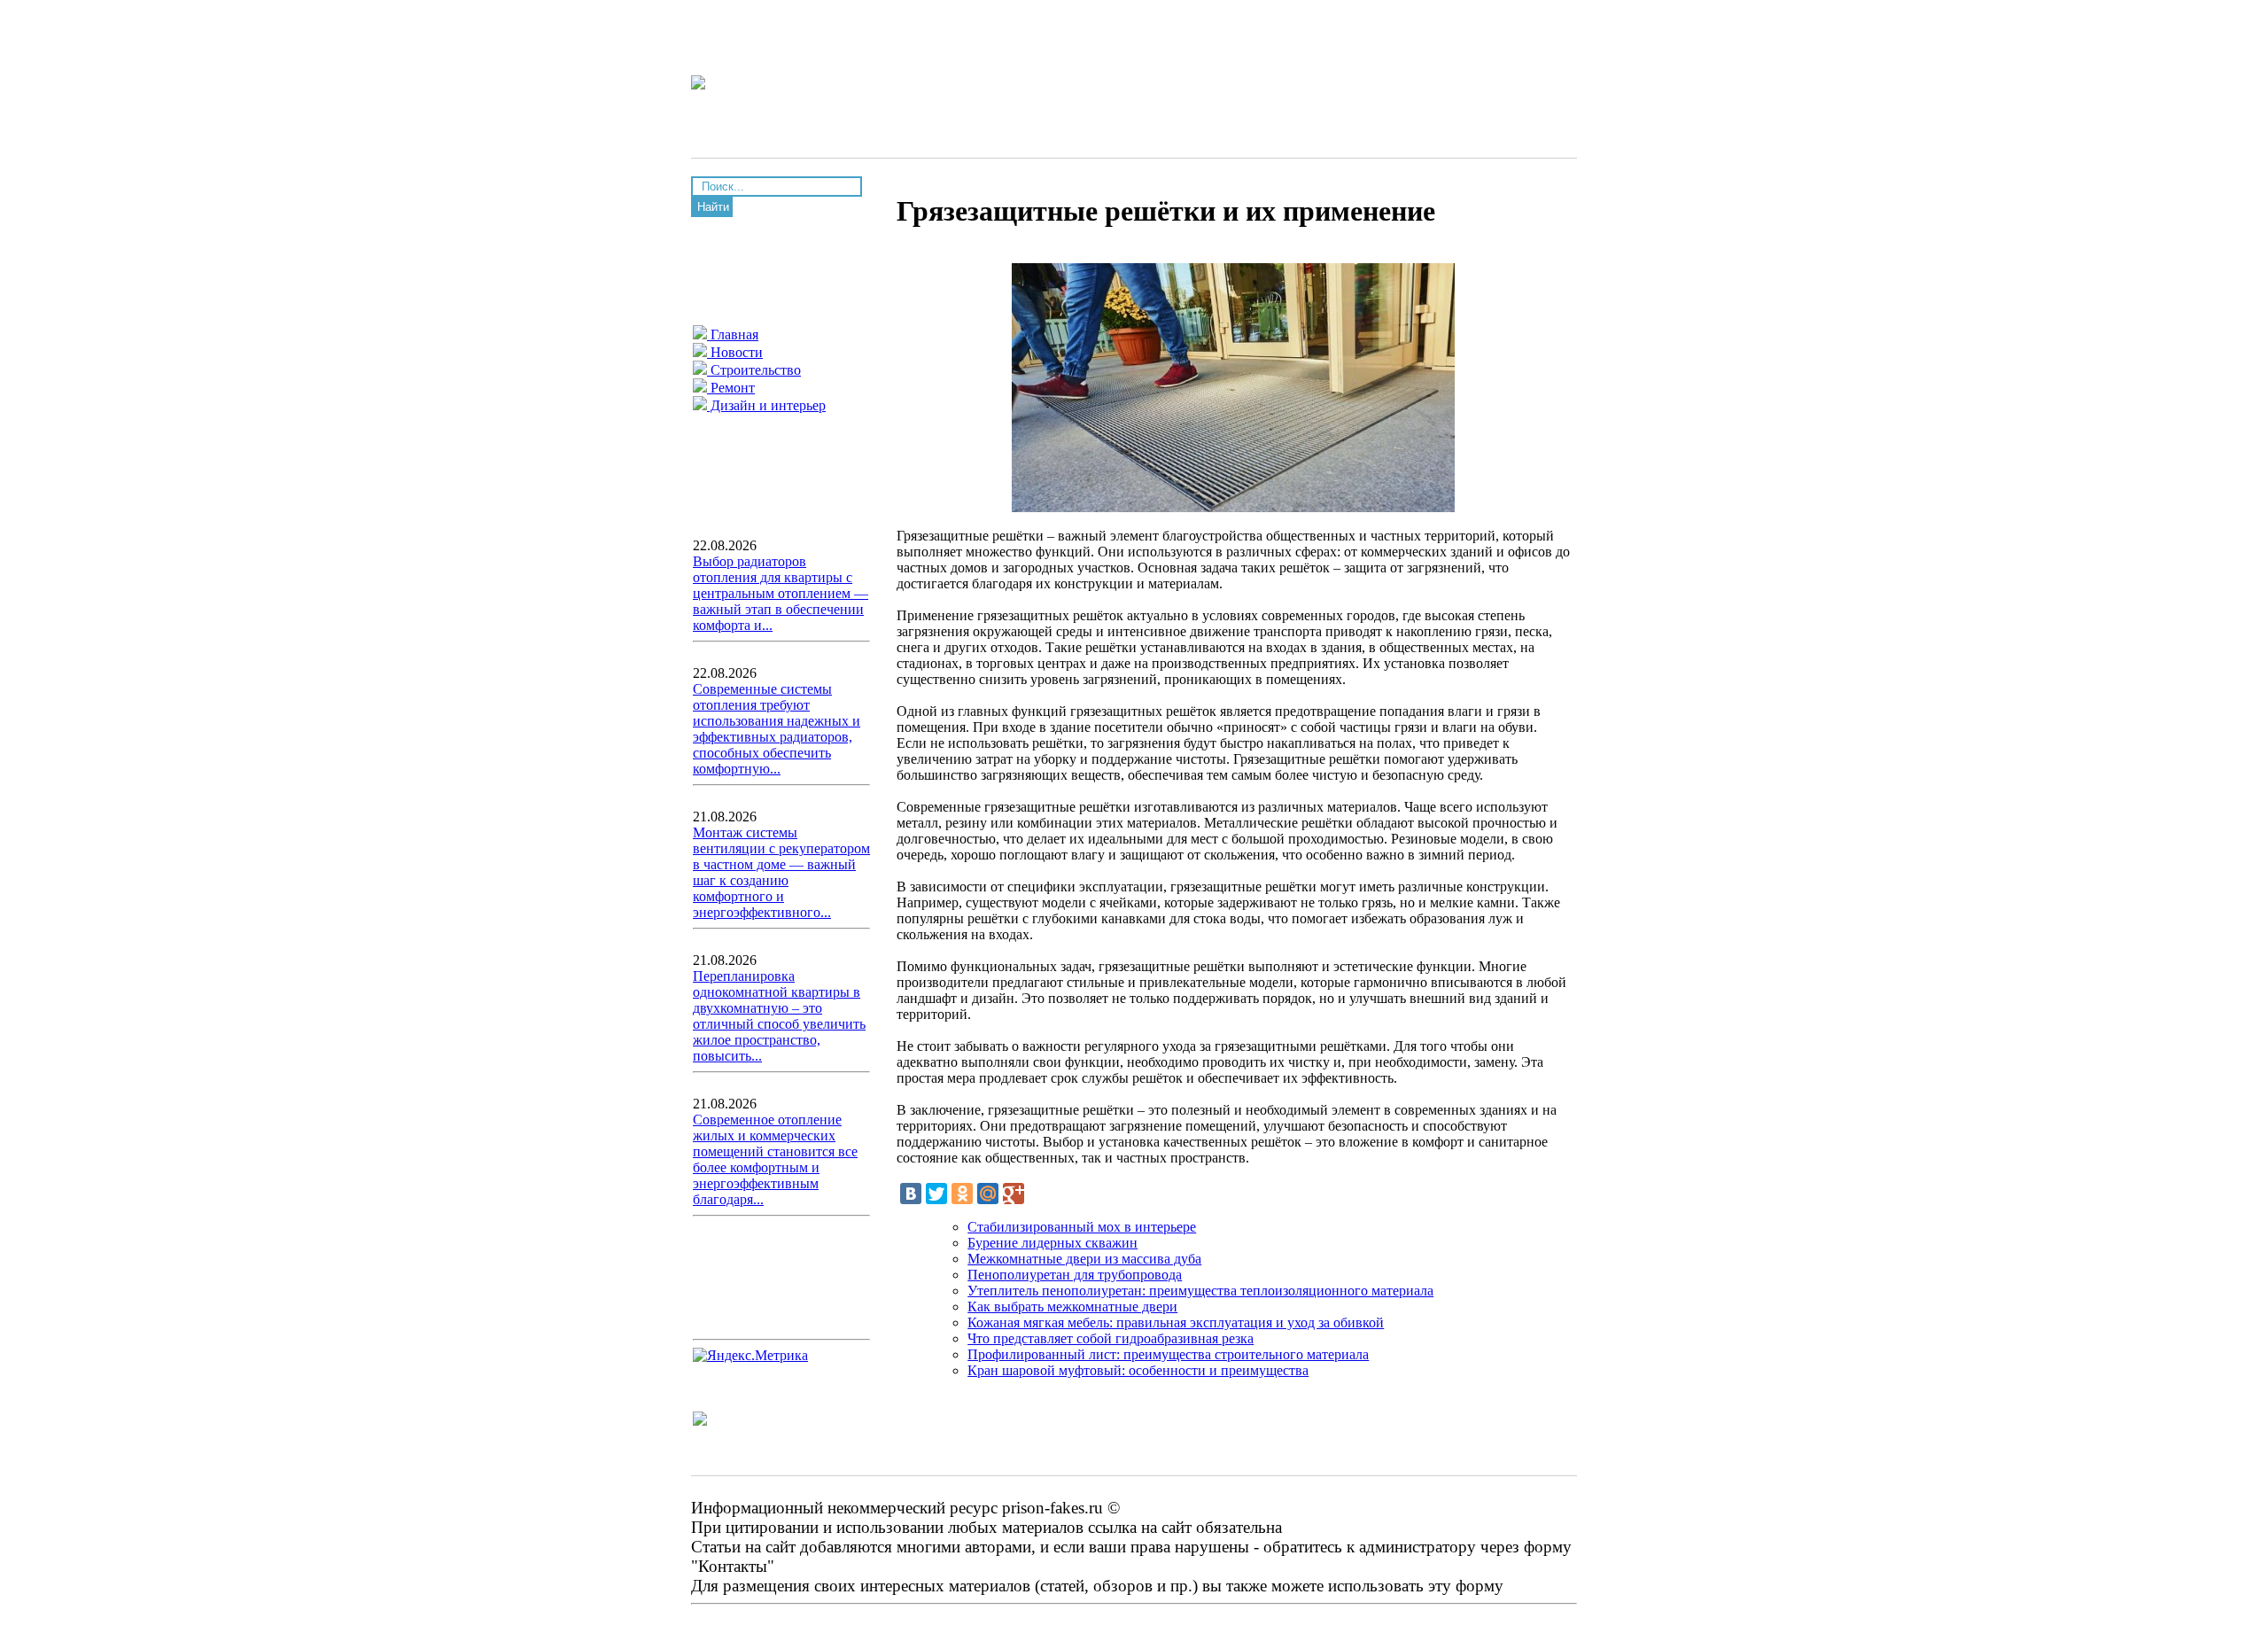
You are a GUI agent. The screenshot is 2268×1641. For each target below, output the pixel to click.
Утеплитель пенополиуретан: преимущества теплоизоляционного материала (1200, 1291)
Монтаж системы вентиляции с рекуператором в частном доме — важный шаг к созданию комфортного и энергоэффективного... (781, 872)
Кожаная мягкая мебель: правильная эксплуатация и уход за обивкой (1176, 1322)
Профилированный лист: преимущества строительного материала (1168, 1354)
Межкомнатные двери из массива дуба (1084, 1259)
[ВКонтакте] (911, 1194)
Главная (733, 334)
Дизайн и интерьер (766, 405)
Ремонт (731, 388)
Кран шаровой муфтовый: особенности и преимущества (1138, 1370)
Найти (713, 207)
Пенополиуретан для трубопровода (1075, 1275)
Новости (735, 352)
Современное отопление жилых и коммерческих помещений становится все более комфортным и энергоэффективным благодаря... (775, 1159)
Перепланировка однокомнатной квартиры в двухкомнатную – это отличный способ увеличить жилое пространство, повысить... (779, 1016)
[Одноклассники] (962, 1194)
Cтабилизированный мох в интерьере (1082, 1227)
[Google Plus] (1014, 1194)
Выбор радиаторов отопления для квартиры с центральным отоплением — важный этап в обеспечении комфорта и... (781, 593)
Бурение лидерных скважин (1052, 1243)
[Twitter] (936, 1194)
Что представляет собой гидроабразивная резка (1111, 1338)
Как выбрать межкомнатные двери (1072, 1307)
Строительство (754, 370)
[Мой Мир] (988, 1194)
